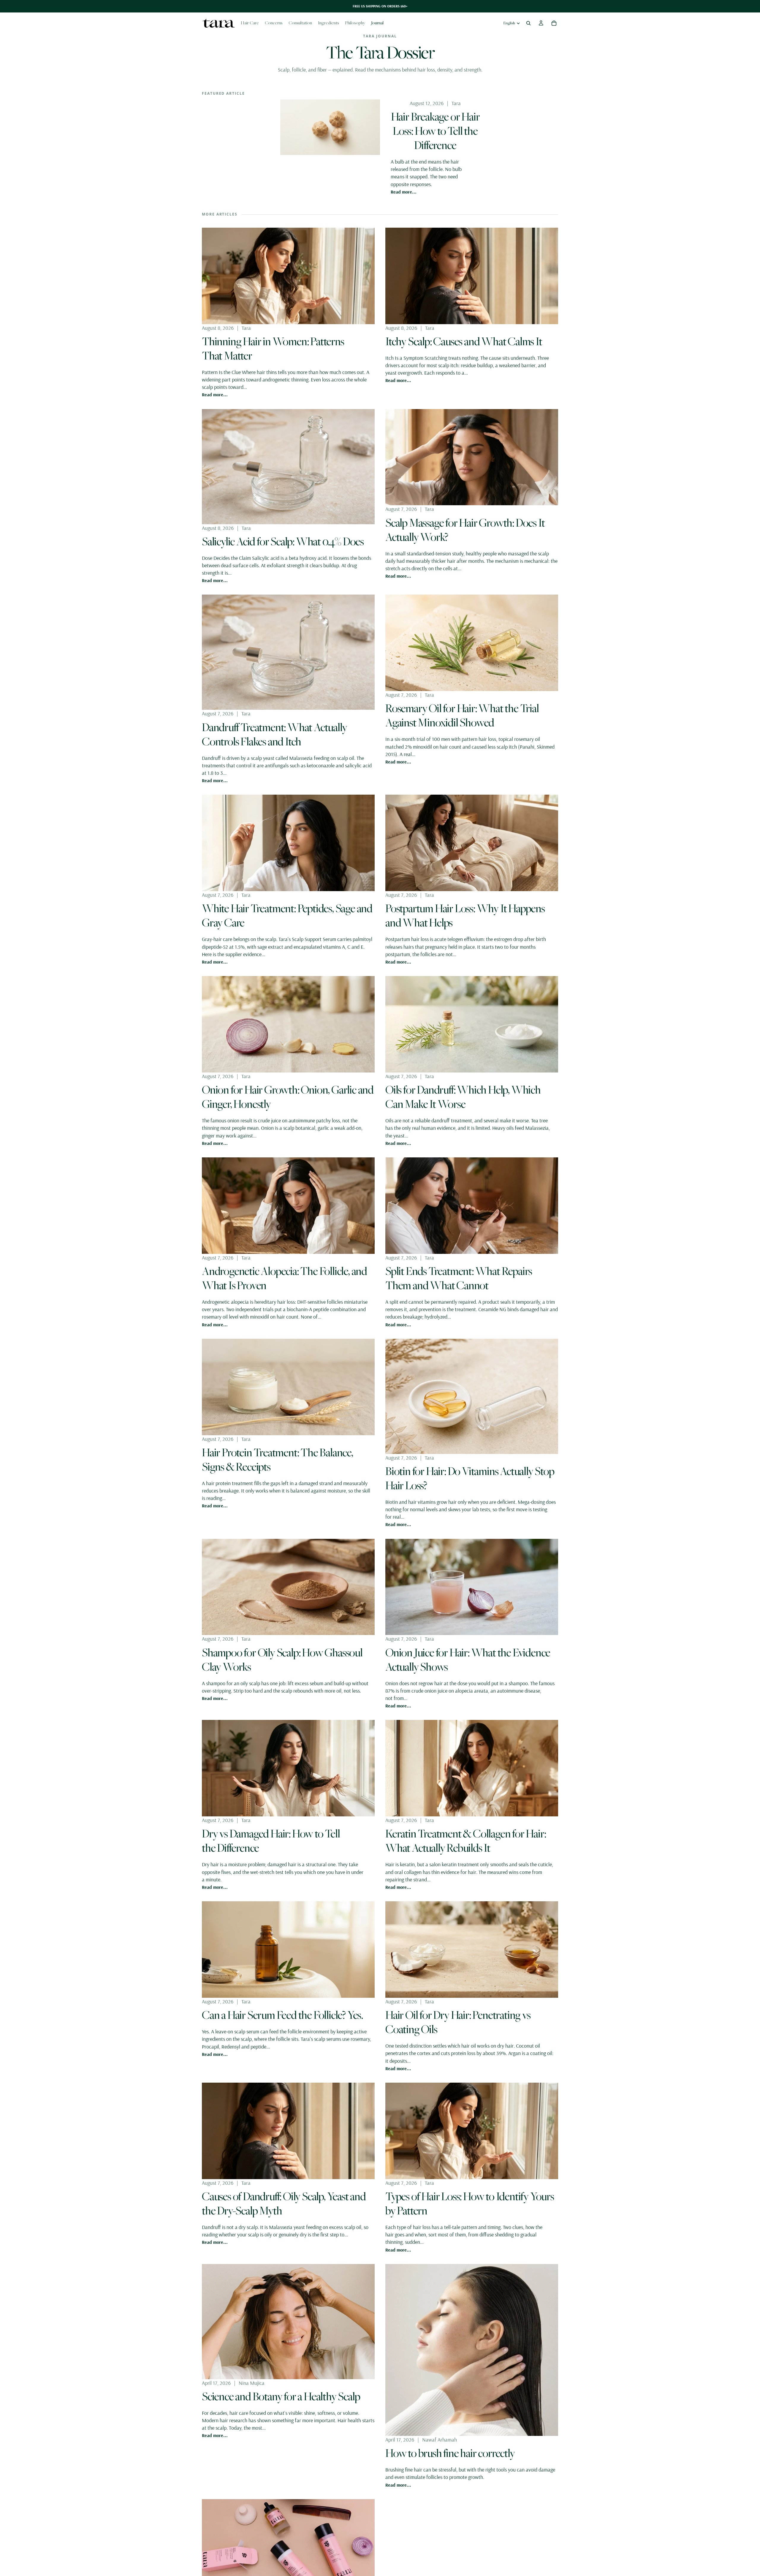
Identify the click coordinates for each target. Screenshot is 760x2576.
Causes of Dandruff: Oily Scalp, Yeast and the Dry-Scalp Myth (284, 2203)
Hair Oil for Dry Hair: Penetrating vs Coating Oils (458, 2022)
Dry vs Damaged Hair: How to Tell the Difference (271, 1840)
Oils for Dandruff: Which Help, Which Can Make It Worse (463, 1097)
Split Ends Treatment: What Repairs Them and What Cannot (459, 1278)
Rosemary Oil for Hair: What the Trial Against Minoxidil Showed (462, 715)
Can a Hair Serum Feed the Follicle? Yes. (282, 2015)
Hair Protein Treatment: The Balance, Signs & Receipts (277, 1459)
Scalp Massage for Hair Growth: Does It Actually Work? (465, 530)
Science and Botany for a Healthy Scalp (281, 2396)
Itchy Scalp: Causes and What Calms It (464, 341)
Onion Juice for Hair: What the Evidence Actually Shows (468, 1659)
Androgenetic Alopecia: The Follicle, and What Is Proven (284, 1278)
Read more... (404, 192)
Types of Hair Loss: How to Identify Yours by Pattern (470, 2203)
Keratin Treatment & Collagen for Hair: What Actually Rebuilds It (465, 1840)
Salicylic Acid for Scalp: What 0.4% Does (283, 541)
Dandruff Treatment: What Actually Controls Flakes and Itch (274, 734)
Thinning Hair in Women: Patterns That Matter (273, 348)
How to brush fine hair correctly (450, 2453)
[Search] (528, 23)
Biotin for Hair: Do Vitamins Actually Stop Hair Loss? (470, 1478)
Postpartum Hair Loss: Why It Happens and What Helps (465, 915)
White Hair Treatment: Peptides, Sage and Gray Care (287, 915)
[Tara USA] (218, 23)
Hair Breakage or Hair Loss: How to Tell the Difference (435, 131)
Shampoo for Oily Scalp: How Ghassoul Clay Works (282, 1659)
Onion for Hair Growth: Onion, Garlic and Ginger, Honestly (288, 1097)
